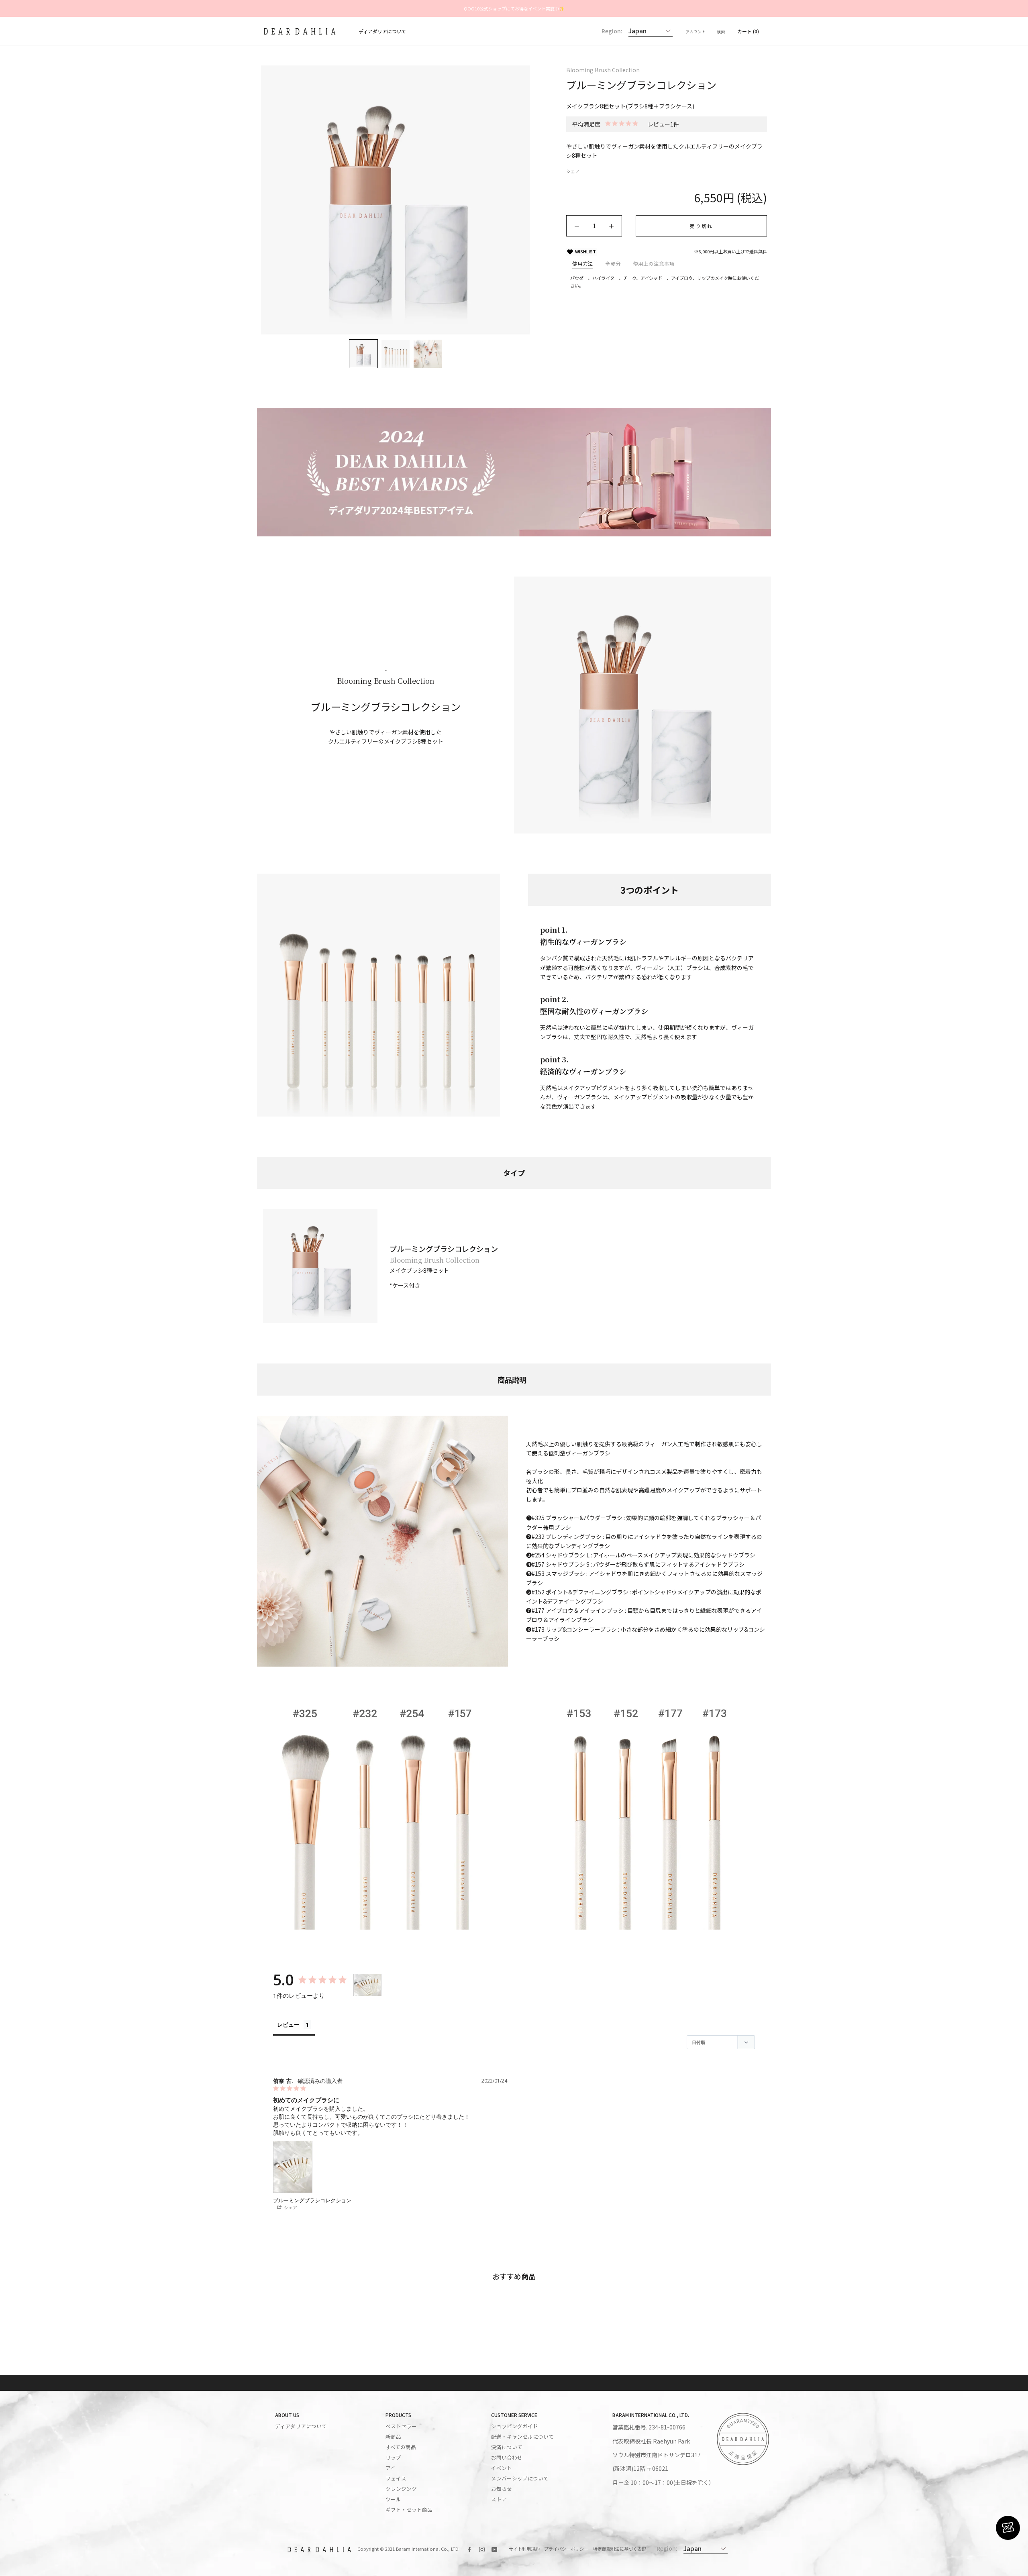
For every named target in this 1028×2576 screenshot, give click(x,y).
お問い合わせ (507, 2458)
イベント (502, 2468)
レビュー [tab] (288, 2025)
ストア (499, 2499)
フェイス (396, 2478)
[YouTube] (494, 2548)
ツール (393, 2499)
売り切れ (702, 226)
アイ (391, 2468)
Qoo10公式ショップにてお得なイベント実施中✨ (514, 8)
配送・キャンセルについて (522, 2437)
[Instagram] (482, 2548)
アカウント (696, 32)
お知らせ (502, 2489)
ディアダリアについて (382, 31)
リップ (393, 2458)
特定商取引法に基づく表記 (620, 2549)
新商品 (393, 2437)
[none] (363, 354)
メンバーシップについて (520, 2478)
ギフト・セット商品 (409, 2510)
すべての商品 (401, 2447)
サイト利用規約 (524, 2549)
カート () (748, 31)
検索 (721, 32)
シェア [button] (290, 2207)
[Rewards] (1008, 2528)
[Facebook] (469, 2548)
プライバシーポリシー (566, 2549)
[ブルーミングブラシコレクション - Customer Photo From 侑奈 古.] (367, 1985)
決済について (507, 2447)
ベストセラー (401, 2426)
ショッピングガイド (515, 2426)
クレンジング (401, 2489)
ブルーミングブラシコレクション (312, 2200)
